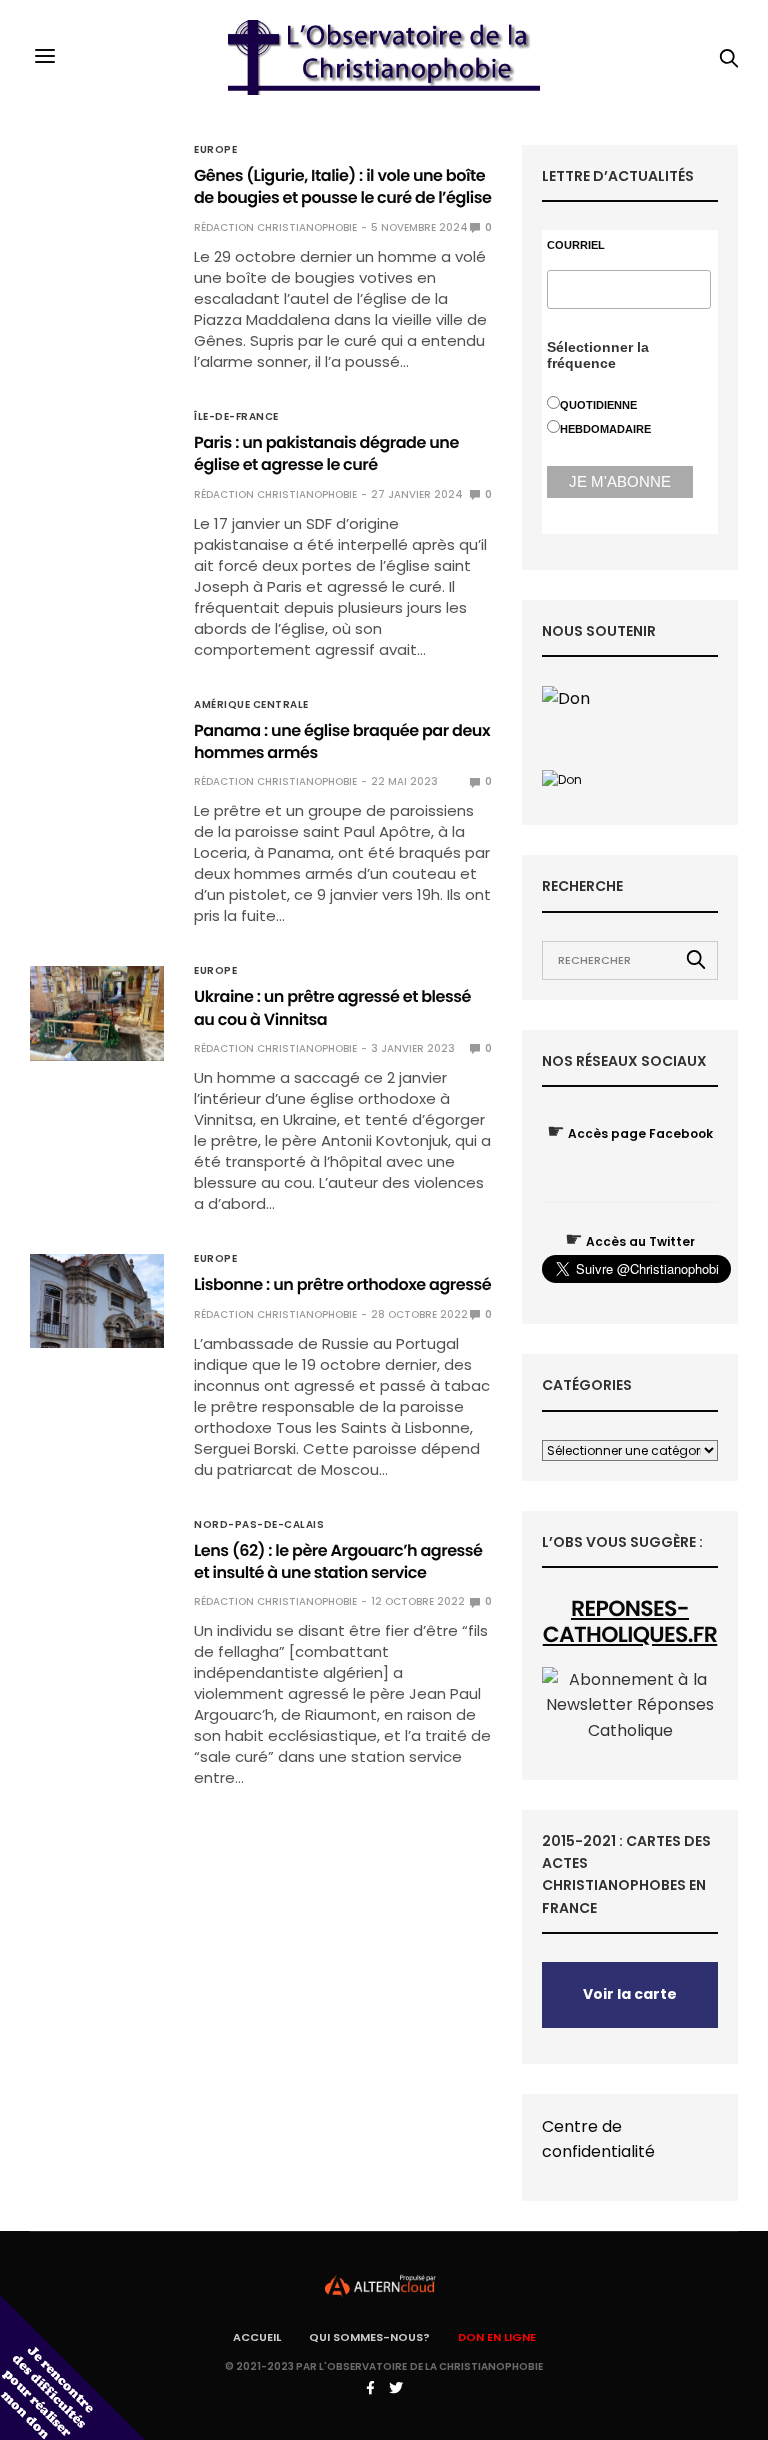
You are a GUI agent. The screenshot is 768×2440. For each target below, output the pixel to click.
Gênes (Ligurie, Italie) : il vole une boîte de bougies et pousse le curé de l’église (342, 186)
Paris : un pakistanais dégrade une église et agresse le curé (326, 453)
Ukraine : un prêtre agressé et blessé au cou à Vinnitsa (332, 1007)
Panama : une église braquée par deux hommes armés (342, 741)
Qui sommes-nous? (369, 2337)
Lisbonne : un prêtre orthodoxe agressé (342, 1284)
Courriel (576, 245)
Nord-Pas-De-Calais (259, 1525)
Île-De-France (236, 417)
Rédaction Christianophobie (275, 227)
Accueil (257, 2337)
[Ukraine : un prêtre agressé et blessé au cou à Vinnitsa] (97, 1013)
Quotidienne (598, 405)
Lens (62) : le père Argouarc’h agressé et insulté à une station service (338, 1561)
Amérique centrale (251, 705)
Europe (215, 150)
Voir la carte (630, 1994)
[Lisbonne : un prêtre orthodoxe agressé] (97, 1301)
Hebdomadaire (605, 429)
